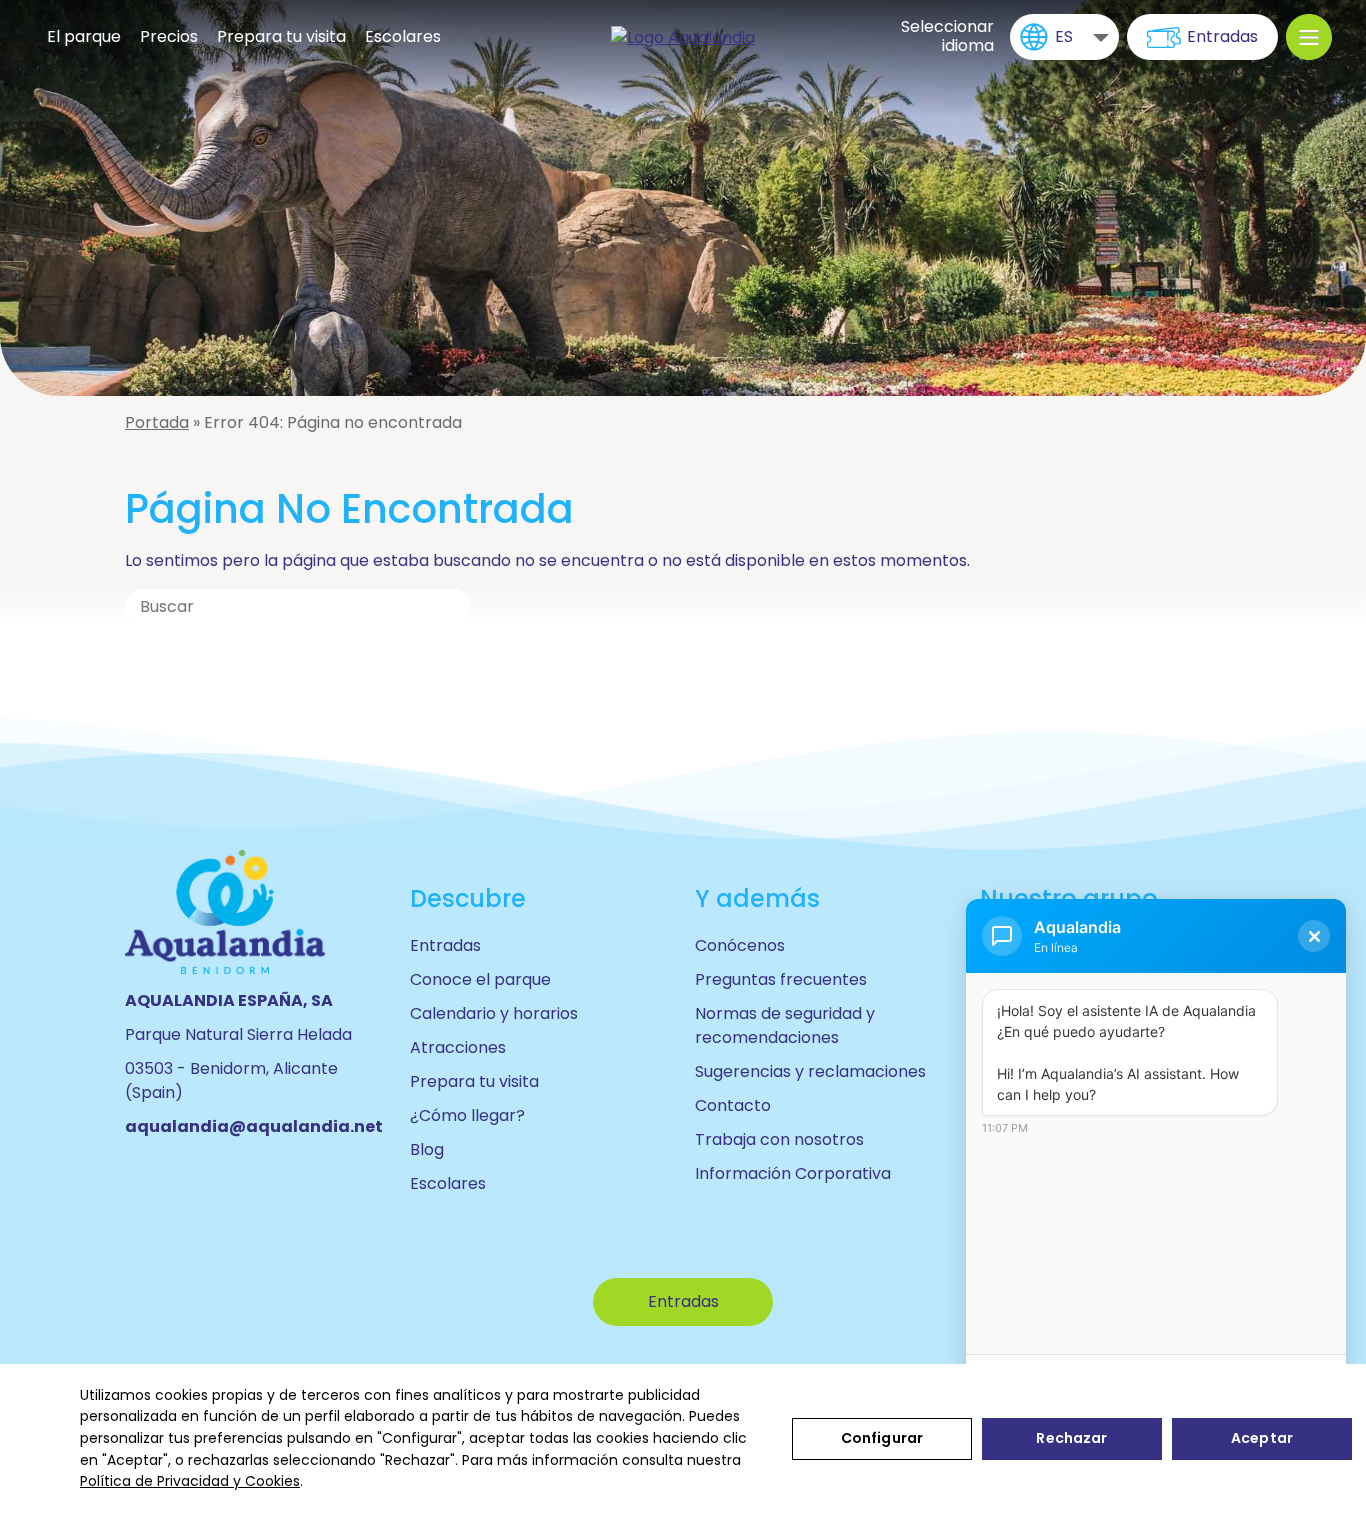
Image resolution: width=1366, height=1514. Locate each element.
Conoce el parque (480, 979)
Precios (169, 36)
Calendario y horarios (494, 1013)
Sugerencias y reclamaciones (810, 1071)
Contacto (733, 1105)
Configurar (882, 1438)
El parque (84, 36)
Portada (157, 422)
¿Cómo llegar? (467, 1115)
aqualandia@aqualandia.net (254, 1126)
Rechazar (1071, 1438)
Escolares (403, 36)
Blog (427, 1149)
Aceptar (1262, 1438)
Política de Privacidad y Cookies (190, 1481)
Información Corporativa (793, 1173)
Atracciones (458, 1047)
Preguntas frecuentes (781, 979)
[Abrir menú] (1309, 37)
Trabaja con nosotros (779, 1139)
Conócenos (740, 945)
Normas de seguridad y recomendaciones (785, 1025)
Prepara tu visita (281, 36)
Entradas (1222, 36)
